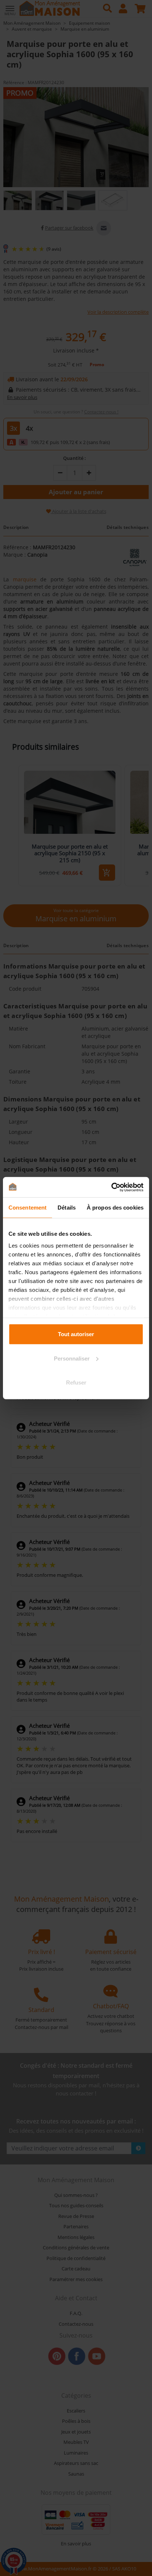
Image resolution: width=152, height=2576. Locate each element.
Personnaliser (72, 1358)
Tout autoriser (76, 1334)
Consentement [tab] (27, 1208)
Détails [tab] (67, 1208)
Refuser (76, 1382)
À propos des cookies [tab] (115, 1208)
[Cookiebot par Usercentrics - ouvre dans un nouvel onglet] (111, 1187)
